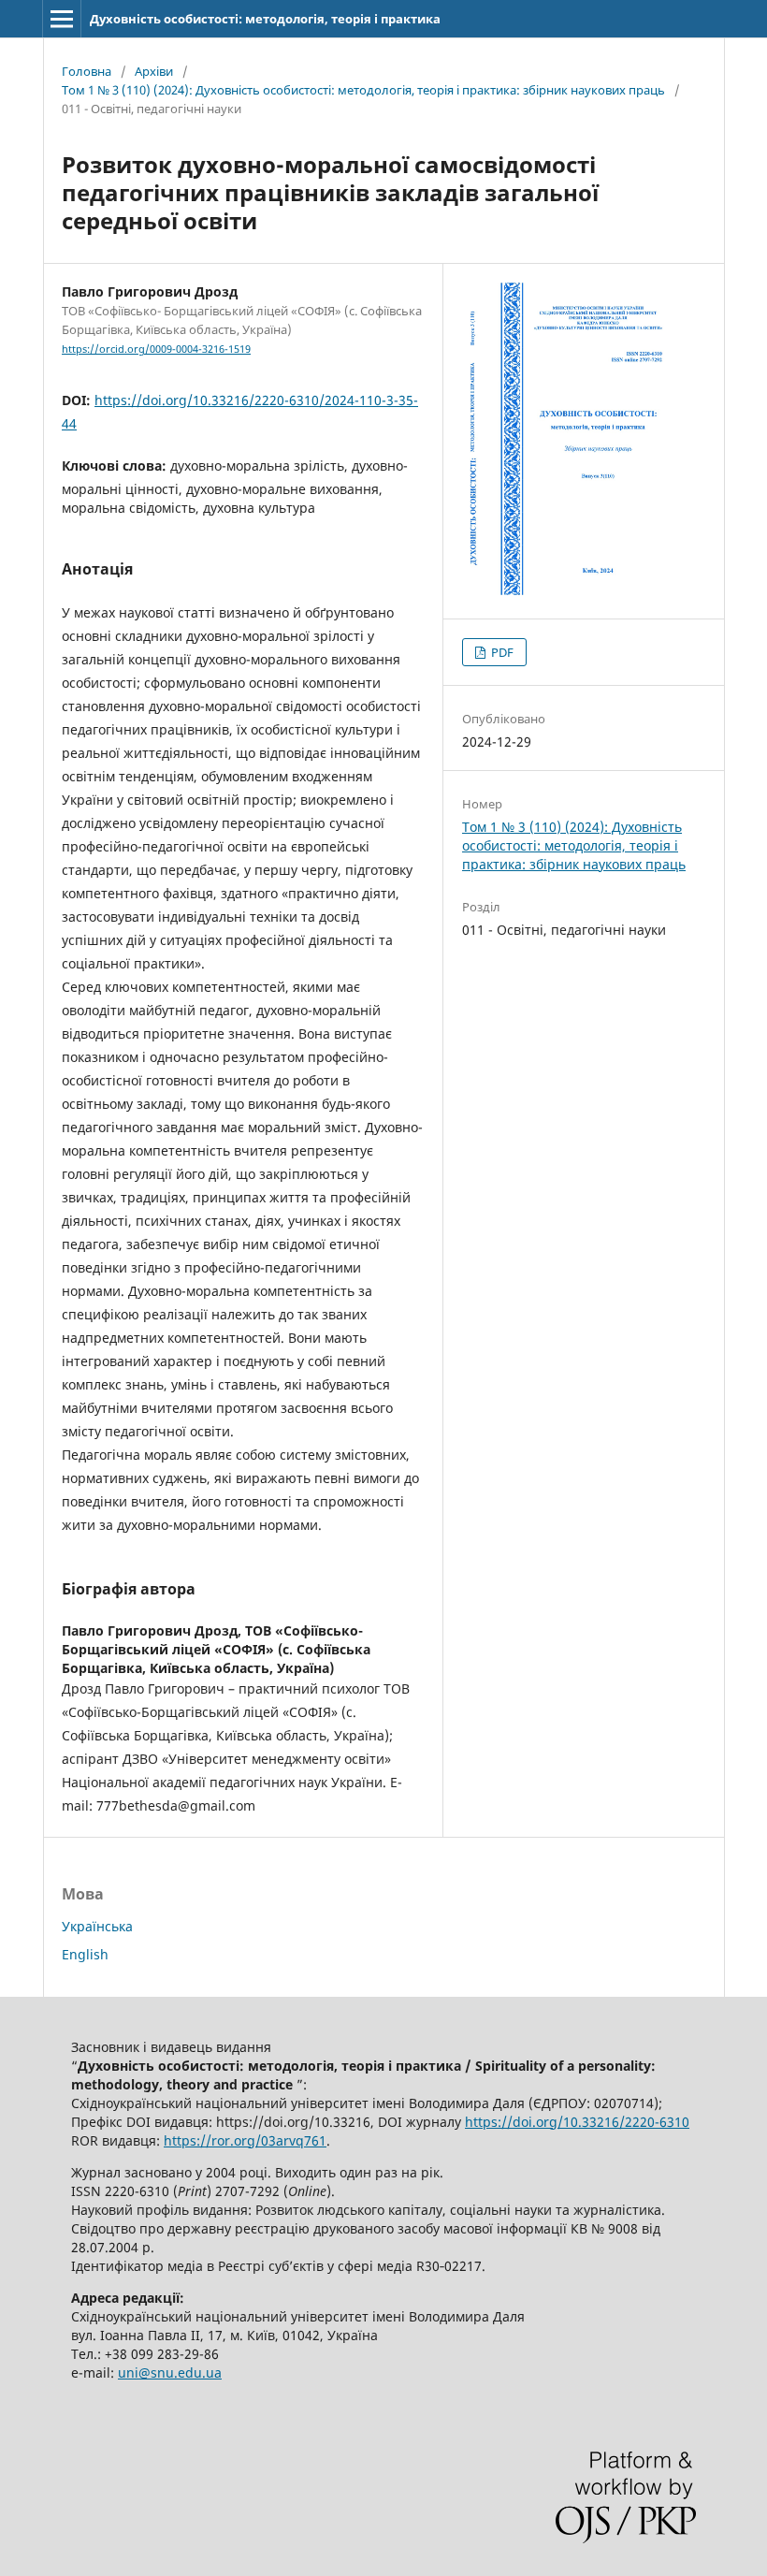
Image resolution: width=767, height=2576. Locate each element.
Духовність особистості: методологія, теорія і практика (265, 19)
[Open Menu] (62, 19)
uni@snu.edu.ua (170, 2372)
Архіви (154, 71)
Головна (87, 71)
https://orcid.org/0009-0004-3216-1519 (156, 349)
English (85, 1954)
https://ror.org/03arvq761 (245, 2140)
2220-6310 (577, 2122)
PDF (501, 652)
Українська (97, 1926)
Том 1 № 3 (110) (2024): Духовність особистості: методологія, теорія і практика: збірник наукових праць (363, 90)
